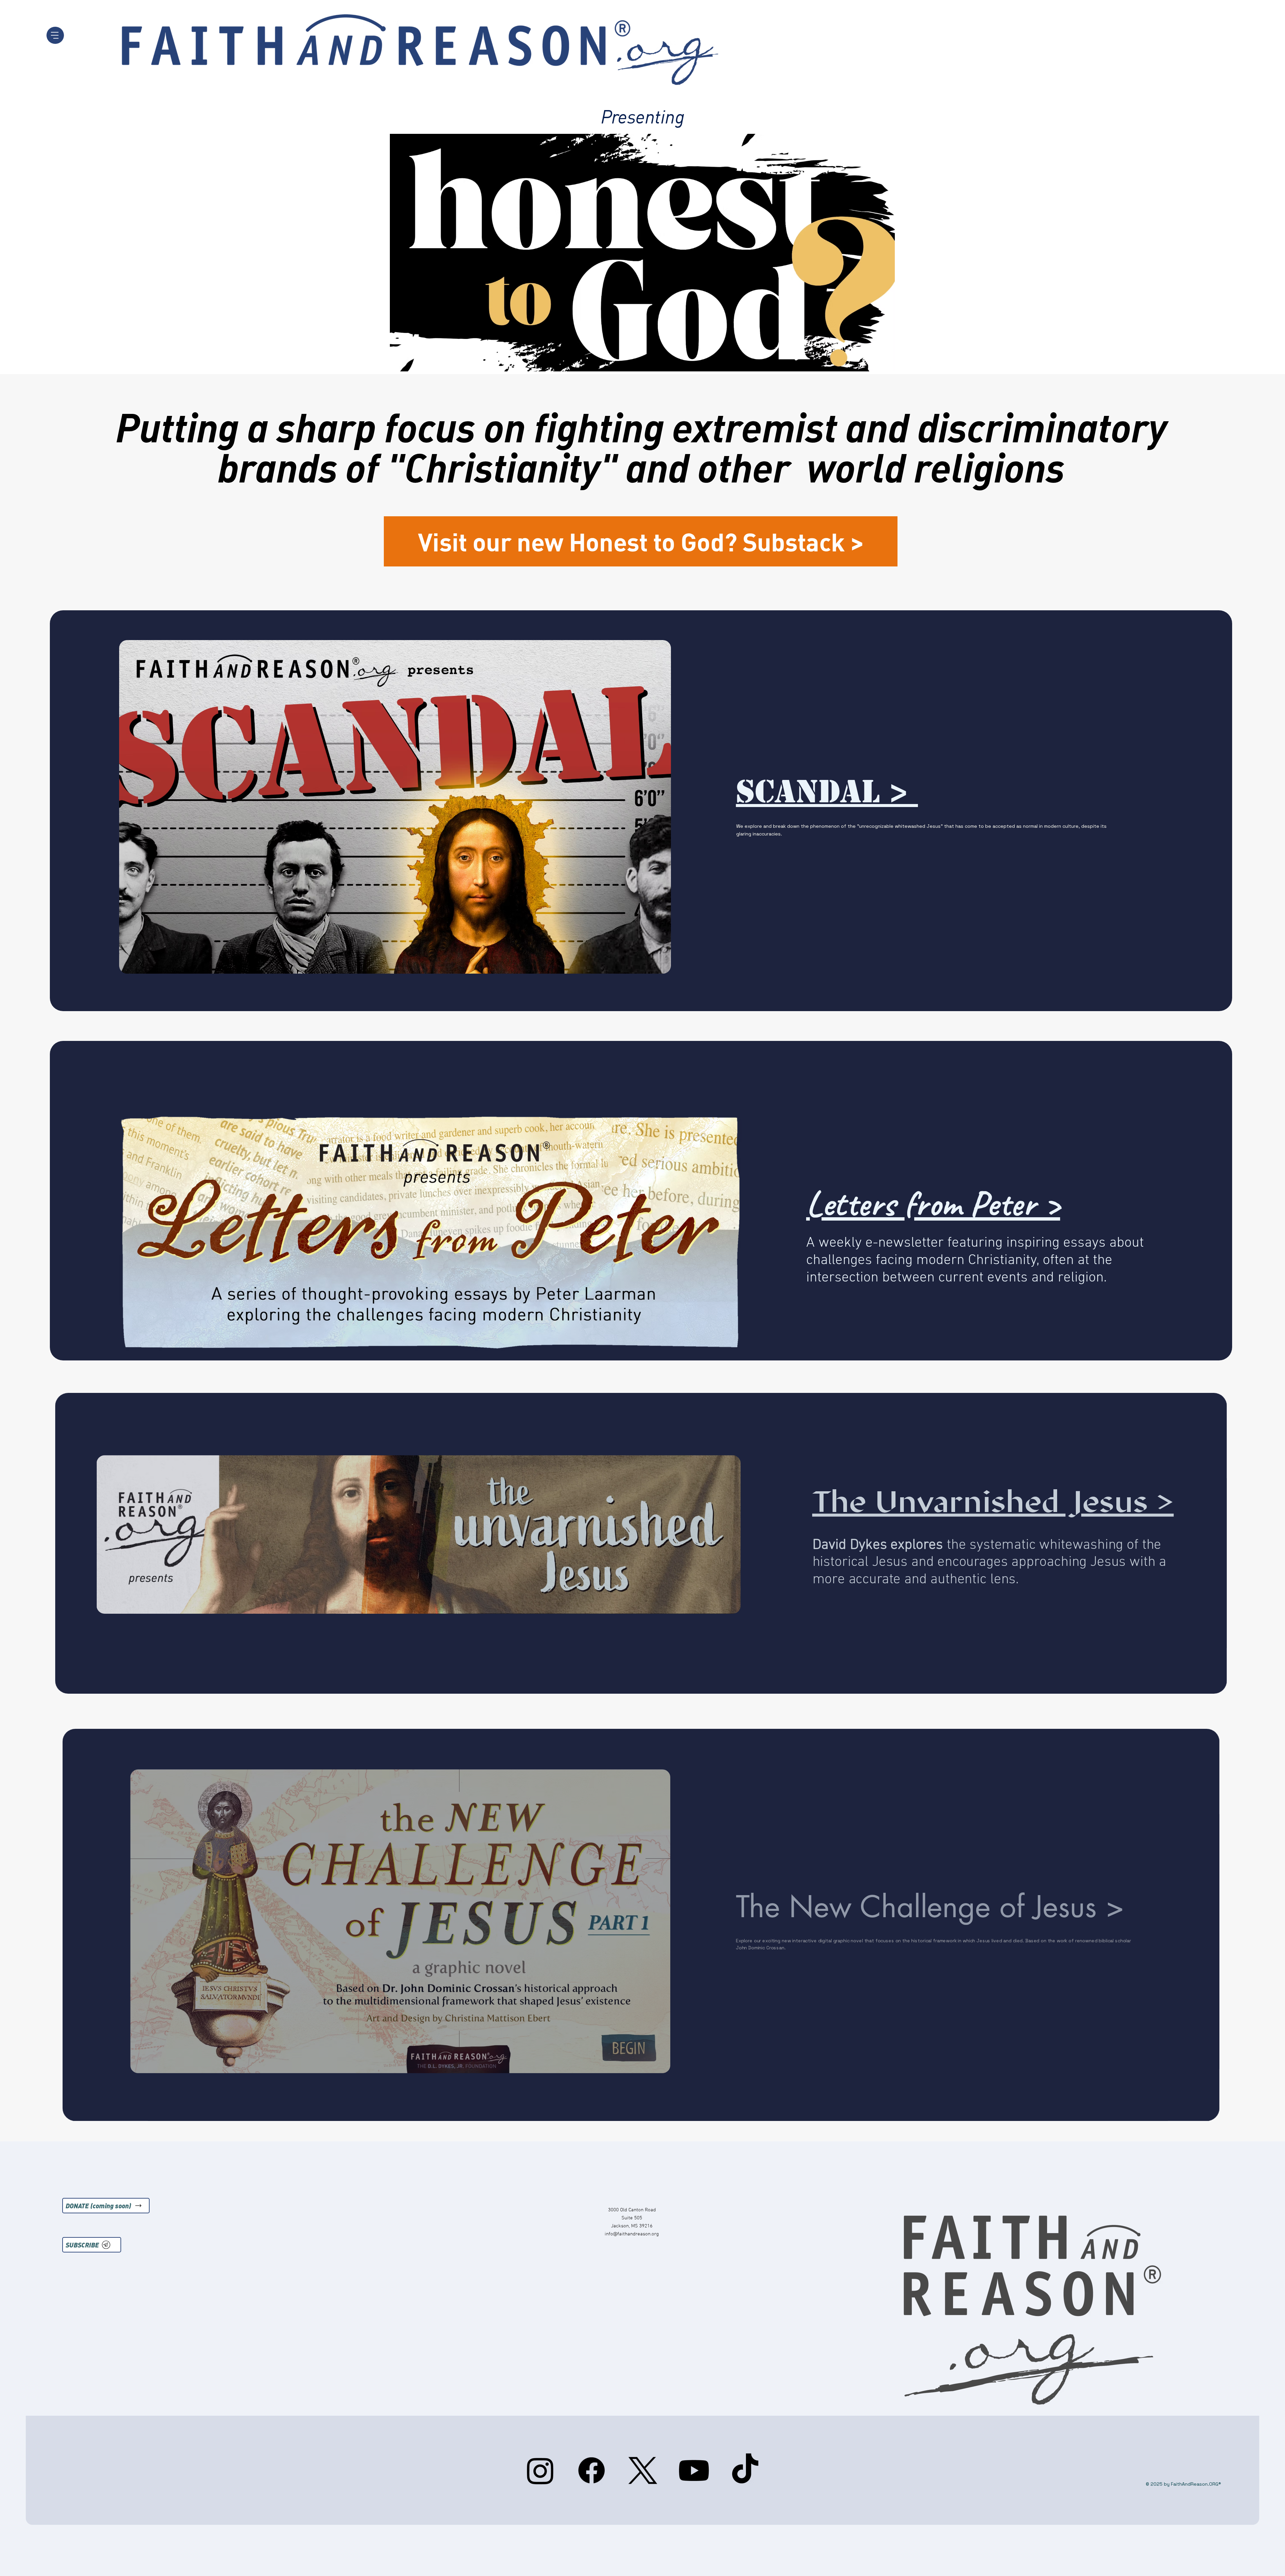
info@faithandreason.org (632, 2234)
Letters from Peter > (933, 1203)
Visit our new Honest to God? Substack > (641, 541)
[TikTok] (745, 2470)
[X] (643, 2470)
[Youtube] (694, 2470)
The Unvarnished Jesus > (993, 1501)
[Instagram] (540, 2470)
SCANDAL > (827, 792)
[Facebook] (591, 2470)
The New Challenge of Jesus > (934, 1907)
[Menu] (55, 35)
